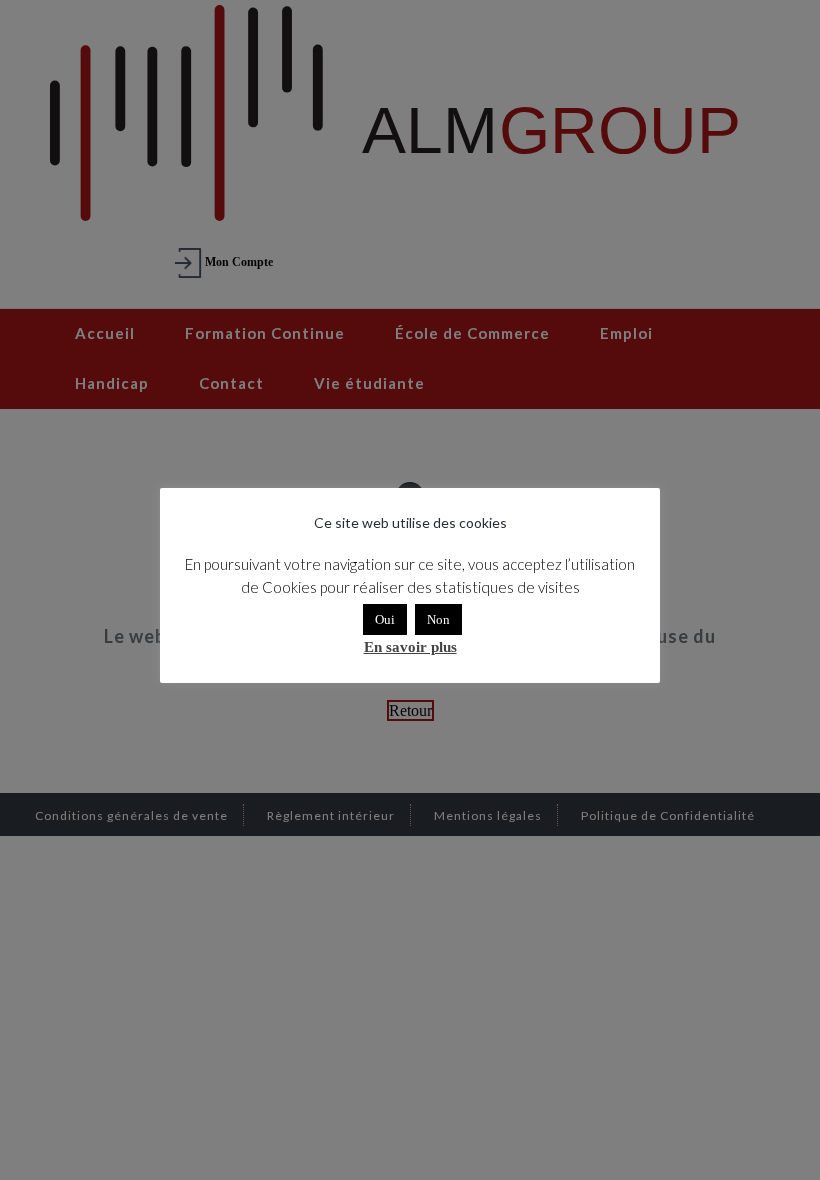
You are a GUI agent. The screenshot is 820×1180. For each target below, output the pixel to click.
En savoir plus (410, 647)
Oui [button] (385, 619)
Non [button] (438, 619)
